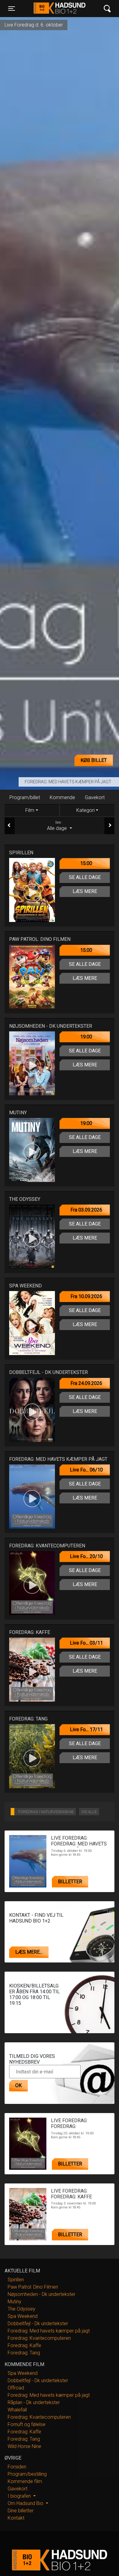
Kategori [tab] (85, 810)
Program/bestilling (27, 2474)
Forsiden (17, 2467)
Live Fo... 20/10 (86, 1556)
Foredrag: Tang (24, 2353)
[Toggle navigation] (107, 9)
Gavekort (95, 797)
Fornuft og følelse (27, 2424)
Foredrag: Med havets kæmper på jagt (68, 782)
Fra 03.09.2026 (86, 1210)
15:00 (86, 863)
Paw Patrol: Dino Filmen (33, 2287)
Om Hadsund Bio (26, 2503)
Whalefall (17, 2410)
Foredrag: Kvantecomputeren (39, 2338)
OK (18, 2085)
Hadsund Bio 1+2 (59, 9)
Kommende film (25, 2481)
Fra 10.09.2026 (86, 1296)
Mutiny (14, 2302)
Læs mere (85, 891)
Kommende (62, 797)
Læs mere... (29, 1952)
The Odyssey (22, 2309)
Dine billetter (21, 2511)
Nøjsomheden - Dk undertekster (41, 2294)
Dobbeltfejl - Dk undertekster (38, 2323)
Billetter (70, 1882)
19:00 (86, 1037)
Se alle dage (85, 877)
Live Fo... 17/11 (86, 1729)
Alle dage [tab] (58, 826)
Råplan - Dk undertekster (34, 2402)
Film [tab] (30, 810)
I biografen (20, 2496)
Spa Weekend (23, 2316)
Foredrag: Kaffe (24, 2345)
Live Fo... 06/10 (86, 1470)
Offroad (16, 2388)
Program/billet (25, 797)
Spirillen (16, 2280)
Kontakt (16, 2518)
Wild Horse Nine (24, 2446)
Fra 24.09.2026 (86, 1383)
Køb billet (94, 760)
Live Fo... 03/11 (86, 1643)
